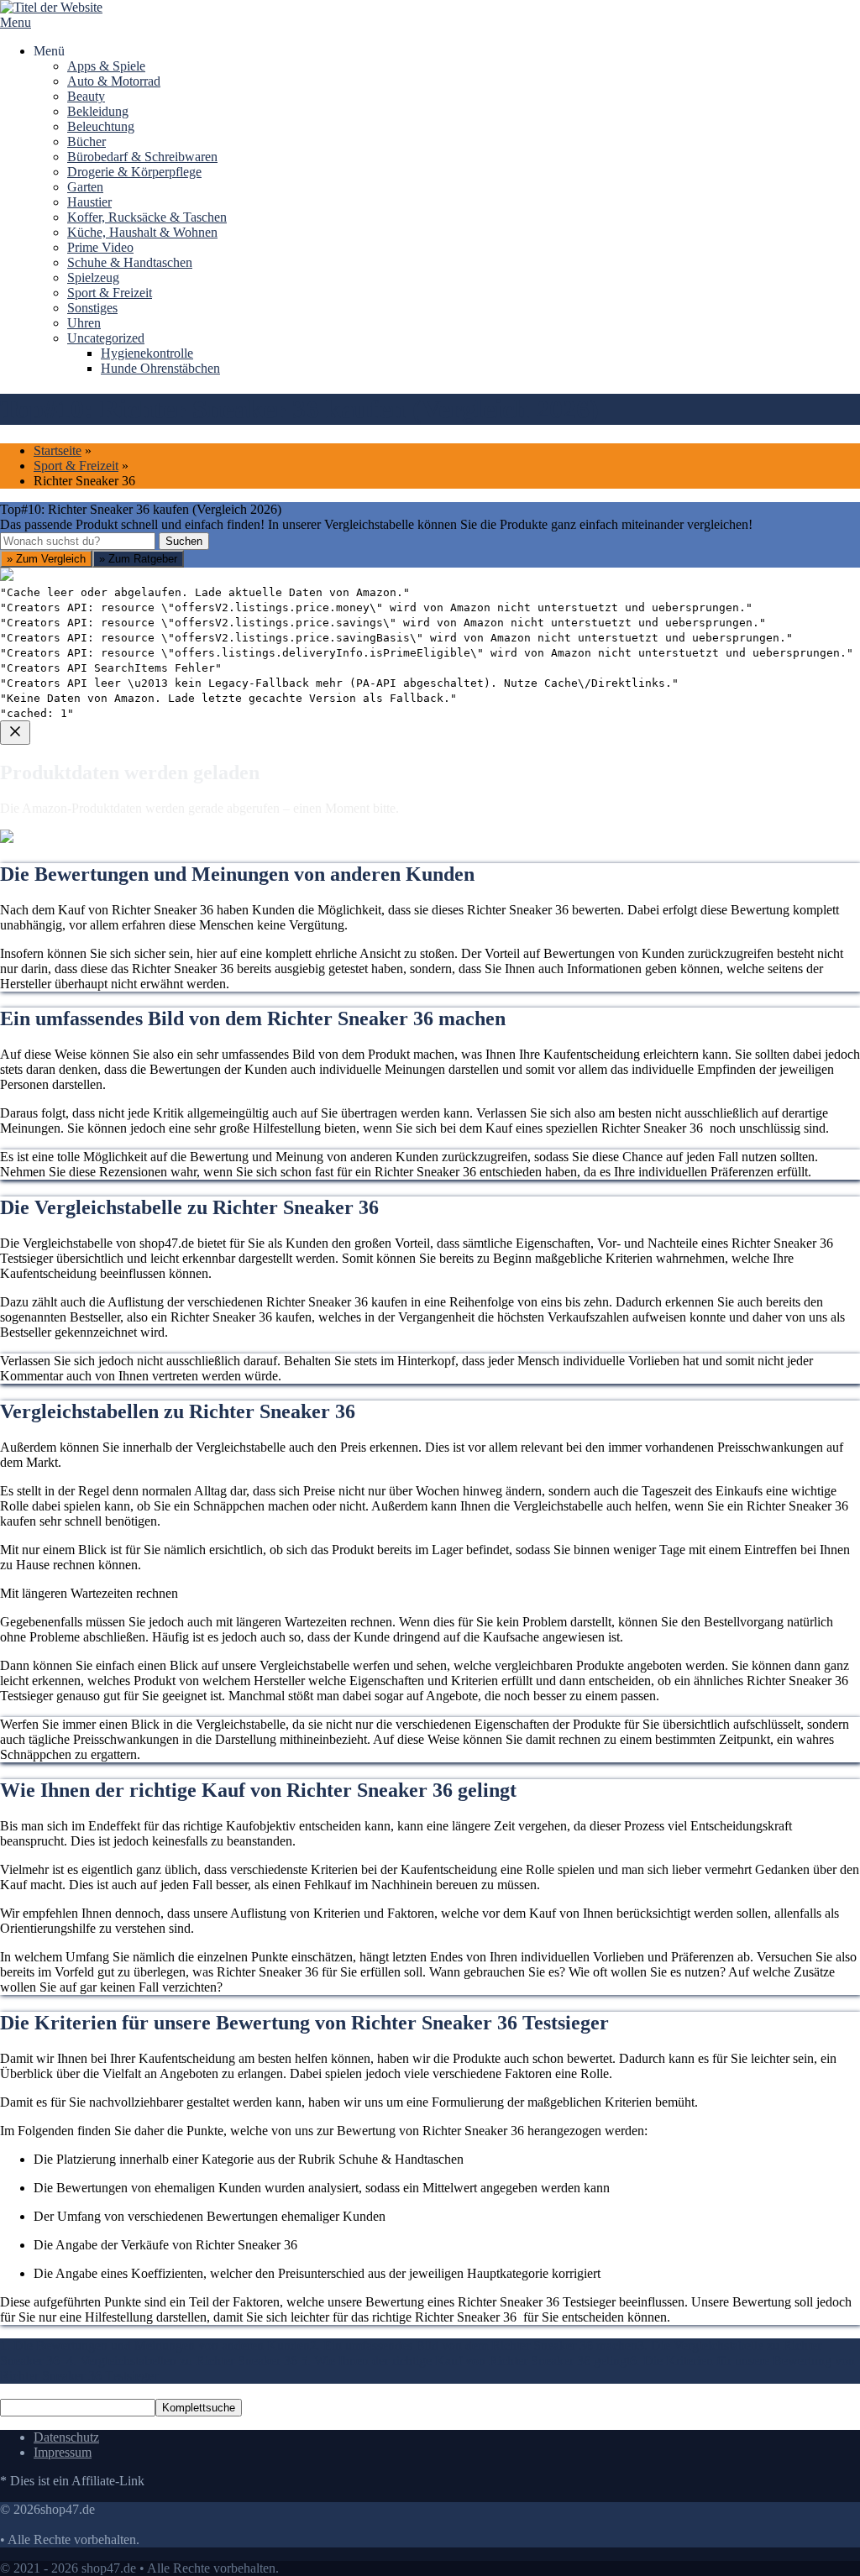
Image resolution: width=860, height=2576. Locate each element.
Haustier (89, 202)
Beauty (86, 96)
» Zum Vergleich (46, 559)
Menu (16, 22)
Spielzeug (93, 277)
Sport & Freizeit (110, 293)
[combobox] (78, 541)
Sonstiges (92, 308)
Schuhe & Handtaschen (130, 262)
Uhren (84, 323)
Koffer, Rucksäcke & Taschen (147, 217)
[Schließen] (15, 733)
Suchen (184, 541)
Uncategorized (106, 338)
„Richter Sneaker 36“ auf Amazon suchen (133, 935)
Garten (85, 187)
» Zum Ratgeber (138, 559)
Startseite (58, 450)
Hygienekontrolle (147, 353)
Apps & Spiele (106, 66)
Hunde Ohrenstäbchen (160, 368)
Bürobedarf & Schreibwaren (142, 157)
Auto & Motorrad (114, 81)
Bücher (87, 141)
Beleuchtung (101, 126)
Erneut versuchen (68, 1056)
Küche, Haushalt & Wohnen (142, 232)
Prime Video (100, 247)
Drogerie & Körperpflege (134, 172)
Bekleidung (98, 111)
